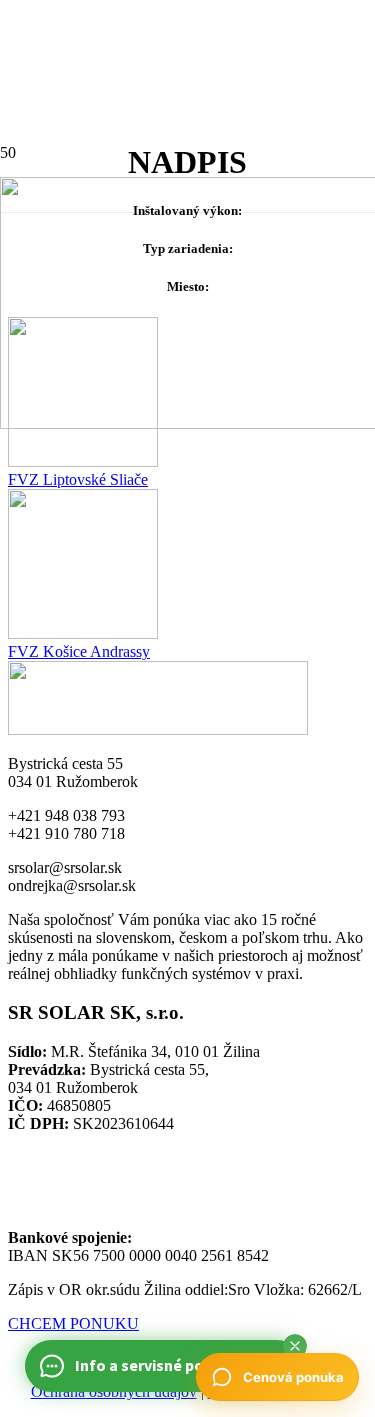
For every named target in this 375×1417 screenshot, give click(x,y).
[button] (295, 1346)
